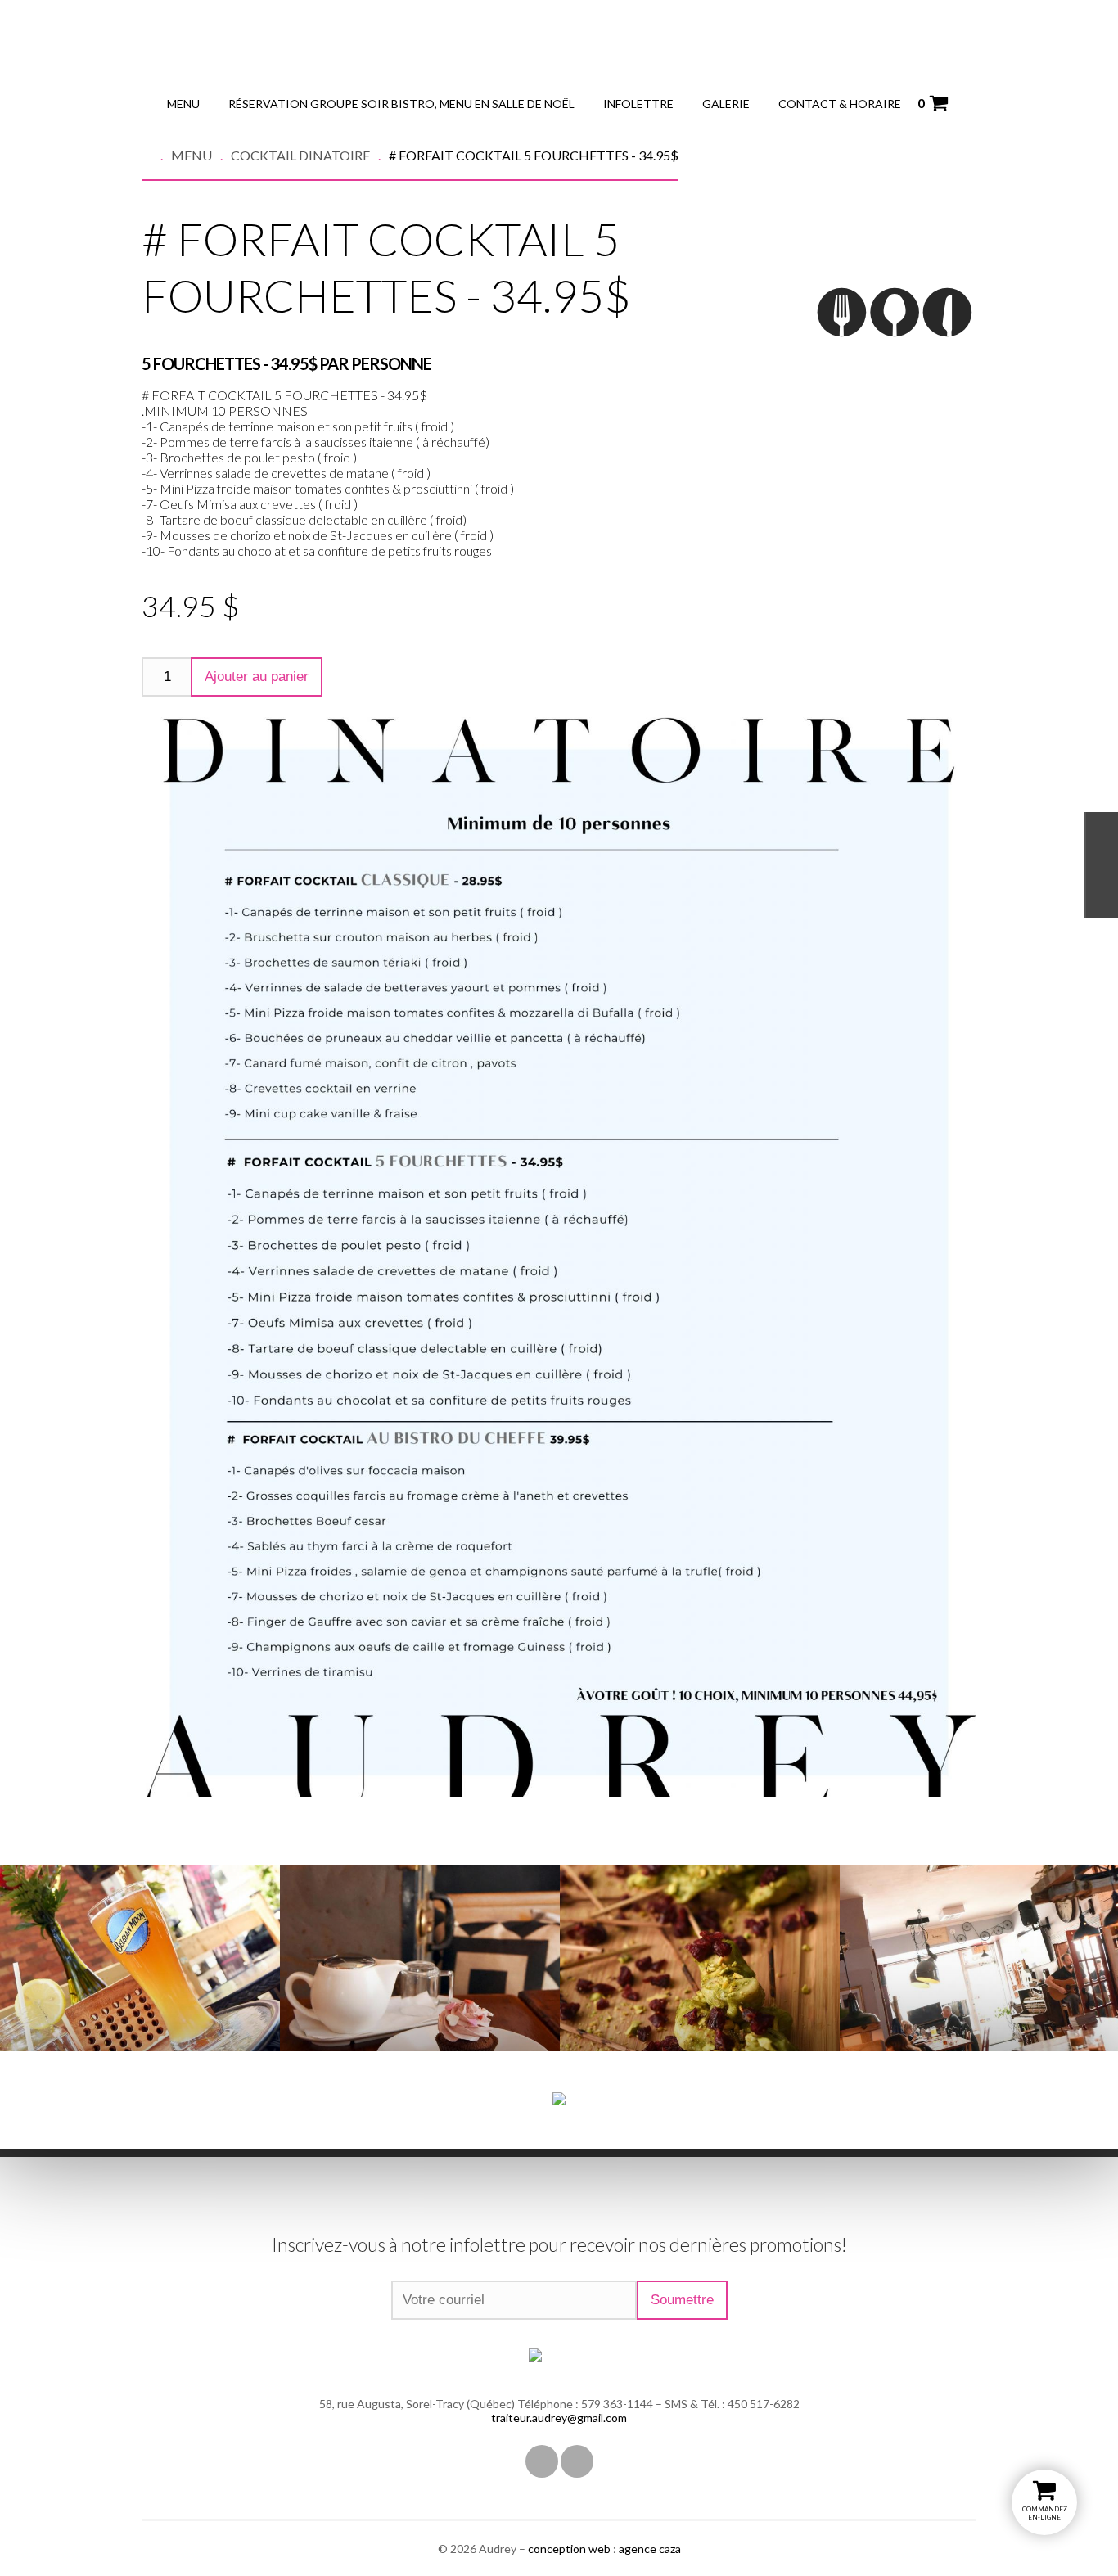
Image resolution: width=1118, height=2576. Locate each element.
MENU (183, 104)
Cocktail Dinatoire (300, 155)
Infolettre (638, 104)
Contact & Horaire (840, 104)
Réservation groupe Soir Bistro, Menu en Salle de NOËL (401, 104)
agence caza (650, 2549)
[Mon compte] (965, 103)
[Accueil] (156, 155)
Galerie (726, 104)
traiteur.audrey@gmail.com (559, 2418)
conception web (569, 2549)
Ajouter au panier (257, 677)
